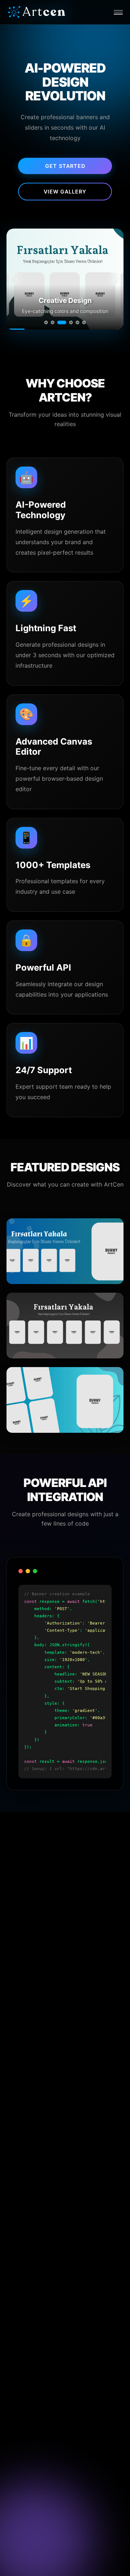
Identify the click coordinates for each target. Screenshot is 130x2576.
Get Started (65, 166)
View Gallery (65, 192)
